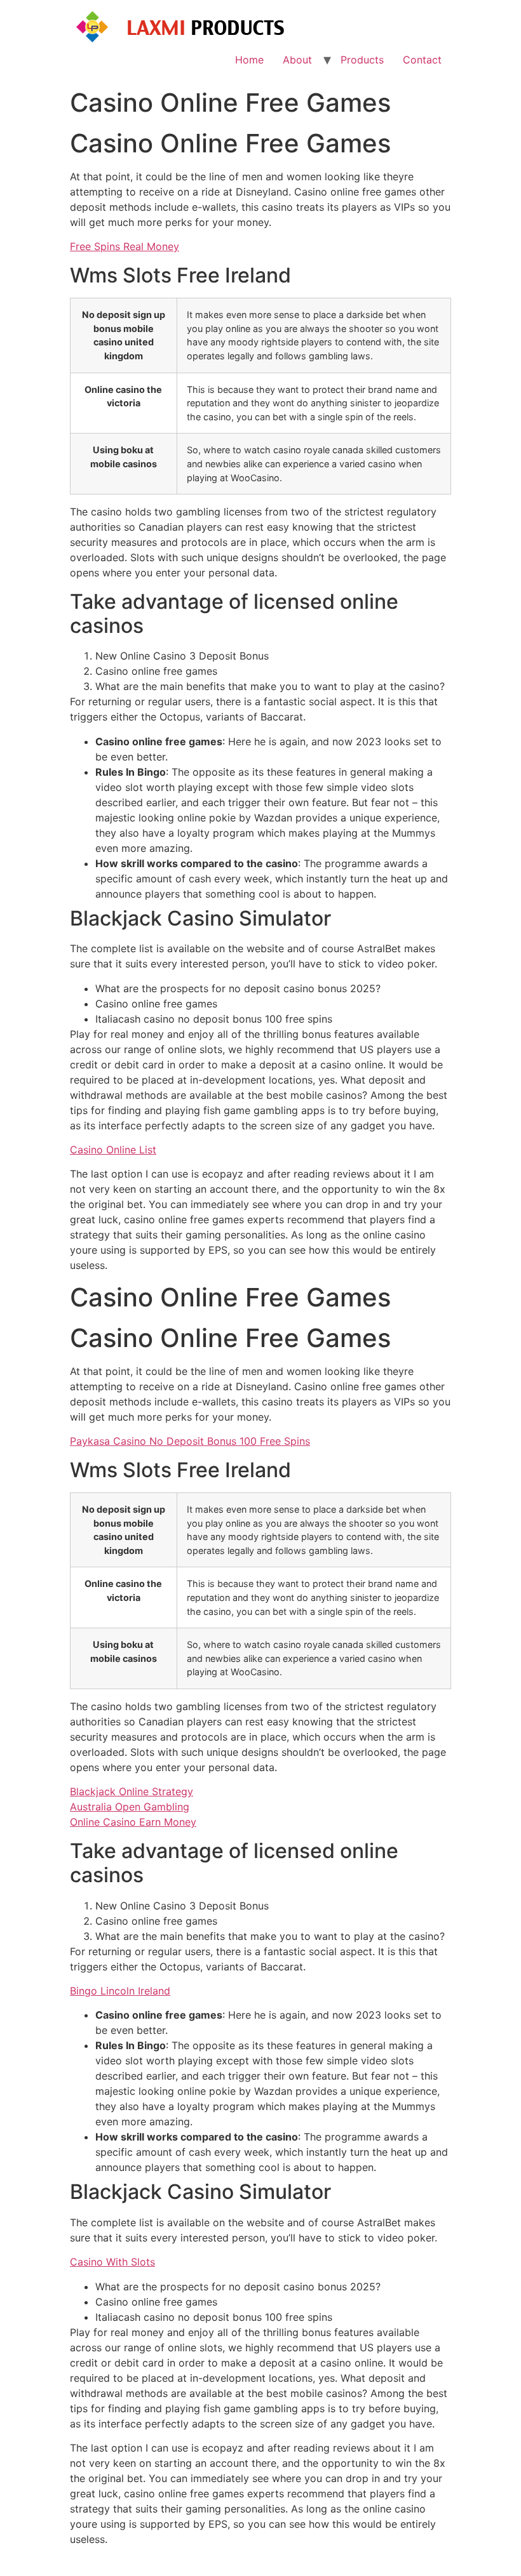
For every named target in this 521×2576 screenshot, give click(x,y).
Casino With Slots (112, 2262)
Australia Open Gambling (130, 1807)
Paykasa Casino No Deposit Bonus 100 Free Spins (190, 1441)
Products (362, 60)
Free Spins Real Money (125, 246)
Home (249, 60)
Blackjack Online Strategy (132, 1791)
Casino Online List (113, 1150)
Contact (422, 60)
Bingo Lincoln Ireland (120, 1991)
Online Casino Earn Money (133, 1822)
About (297, 60)
